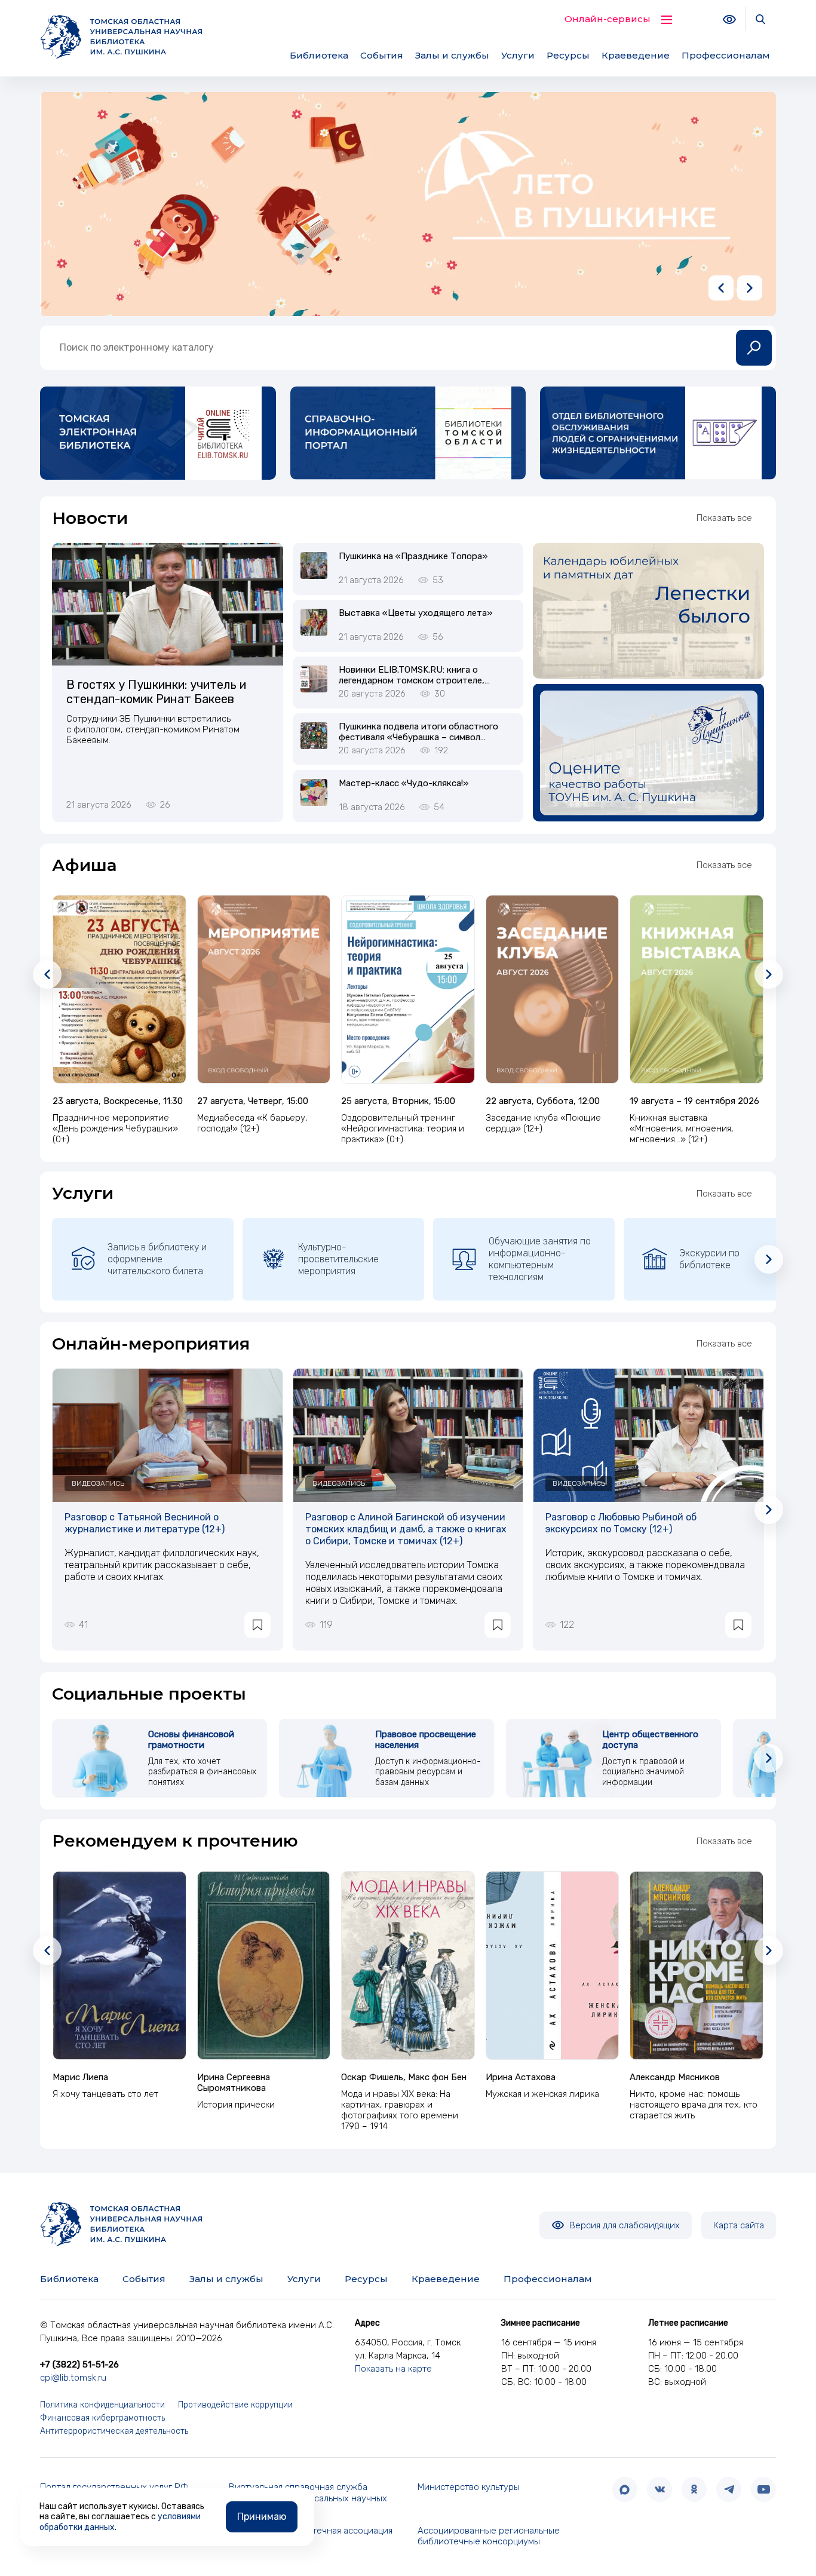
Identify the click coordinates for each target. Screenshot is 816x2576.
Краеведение (636, 55)
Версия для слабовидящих (623, 2225)
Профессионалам (726, 55)
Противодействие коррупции (235, 2405)
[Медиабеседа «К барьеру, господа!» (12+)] (264, 989)
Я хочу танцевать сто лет (105, 2094)
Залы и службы (452, 55)
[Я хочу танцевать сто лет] (119, 1965)
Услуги (518, 55)
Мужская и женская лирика (542, 2094)
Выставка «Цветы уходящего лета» (415, 613)
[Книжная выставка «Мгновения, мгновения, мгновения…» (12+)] (697, 989)
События (382, 55)
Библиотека (319, 55)
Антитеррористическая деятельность (114, 2431)
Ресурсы (568, 55)
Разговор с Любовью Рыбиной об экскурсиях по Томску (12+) (621, 1523)
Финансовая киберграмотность (102, 2418)
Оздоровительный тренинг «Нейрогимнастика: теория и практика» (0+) (403, 1128)
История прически (236, 2105)
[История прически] (264, 1965)
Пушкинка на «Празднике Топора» (413, 556)
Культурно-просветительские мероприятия (338, 1259)
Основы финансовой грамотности (191, 1740)
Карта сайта (739, 2225)
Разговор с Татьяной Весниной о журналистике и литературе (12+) (145, 1523)
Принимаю (262, 2517)
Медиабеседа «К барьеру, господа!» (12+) (252, 1123)
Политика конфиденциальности (102, 2405)
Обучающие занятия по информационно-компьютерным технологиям (540, 1259)
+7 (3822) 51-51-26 (79, 2365)
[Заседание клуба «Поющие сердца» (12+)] (553, 989)
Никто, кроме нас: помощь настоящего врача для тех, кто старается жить (694, 2105)
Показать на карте (393, 2369)
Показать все (724, 518)
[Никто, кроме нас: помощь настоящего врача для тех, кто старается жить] (697, 1965)
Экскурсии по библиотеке (709, 1259)
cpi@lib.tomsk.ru (73, 2378)
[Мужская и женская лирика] (553, 1965)
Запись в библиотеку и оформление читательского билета (157, 1259)
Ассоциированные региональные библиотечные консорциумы (489, 2536)
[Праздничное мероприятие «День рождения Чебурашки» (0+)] (119, 989)
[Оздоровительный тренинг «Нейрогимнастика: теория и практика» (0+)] (408, 989)
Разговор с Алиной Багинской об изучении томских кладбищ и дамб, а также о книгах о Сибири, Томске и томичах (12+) (406, 1529)
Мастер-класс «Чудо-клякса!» (404, 783)
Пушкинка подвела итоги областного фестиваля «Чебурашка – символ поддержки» (418, 737)
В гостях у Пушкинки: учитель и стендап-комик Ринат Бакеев (156, 692)
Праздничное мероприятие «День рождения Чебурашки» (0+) (115, 1128)
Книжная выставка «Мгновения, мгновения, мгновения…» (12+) (682, 1128)
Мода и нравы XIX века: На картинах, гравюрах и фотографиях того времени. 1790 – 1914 (401, 2110)
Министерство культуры (469, 2487)
